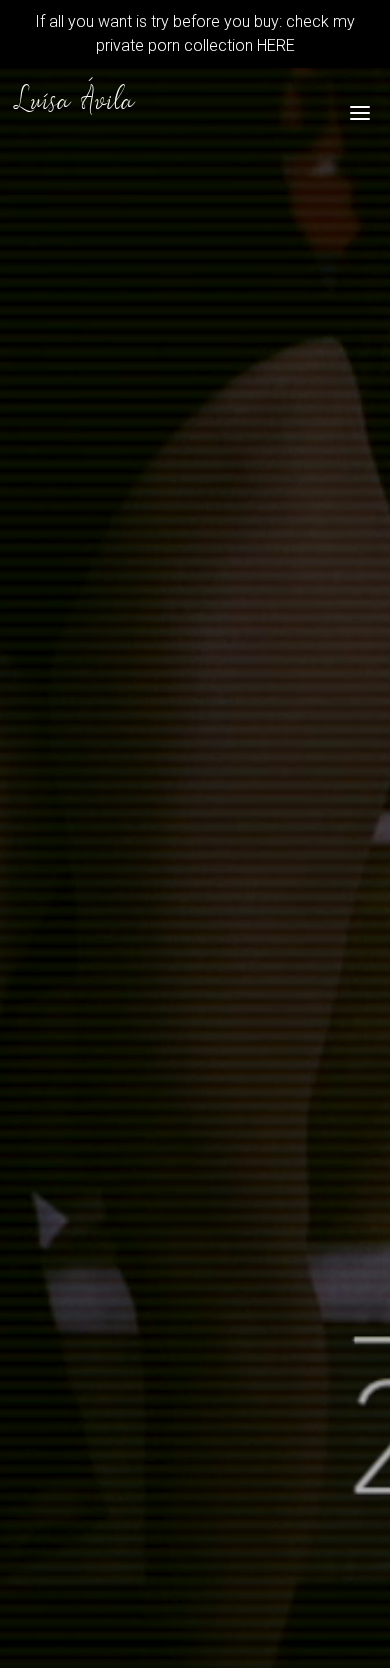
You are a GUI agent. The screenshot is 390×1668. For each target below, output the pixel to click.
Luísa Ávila (75, 103)
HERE (274, 45)
